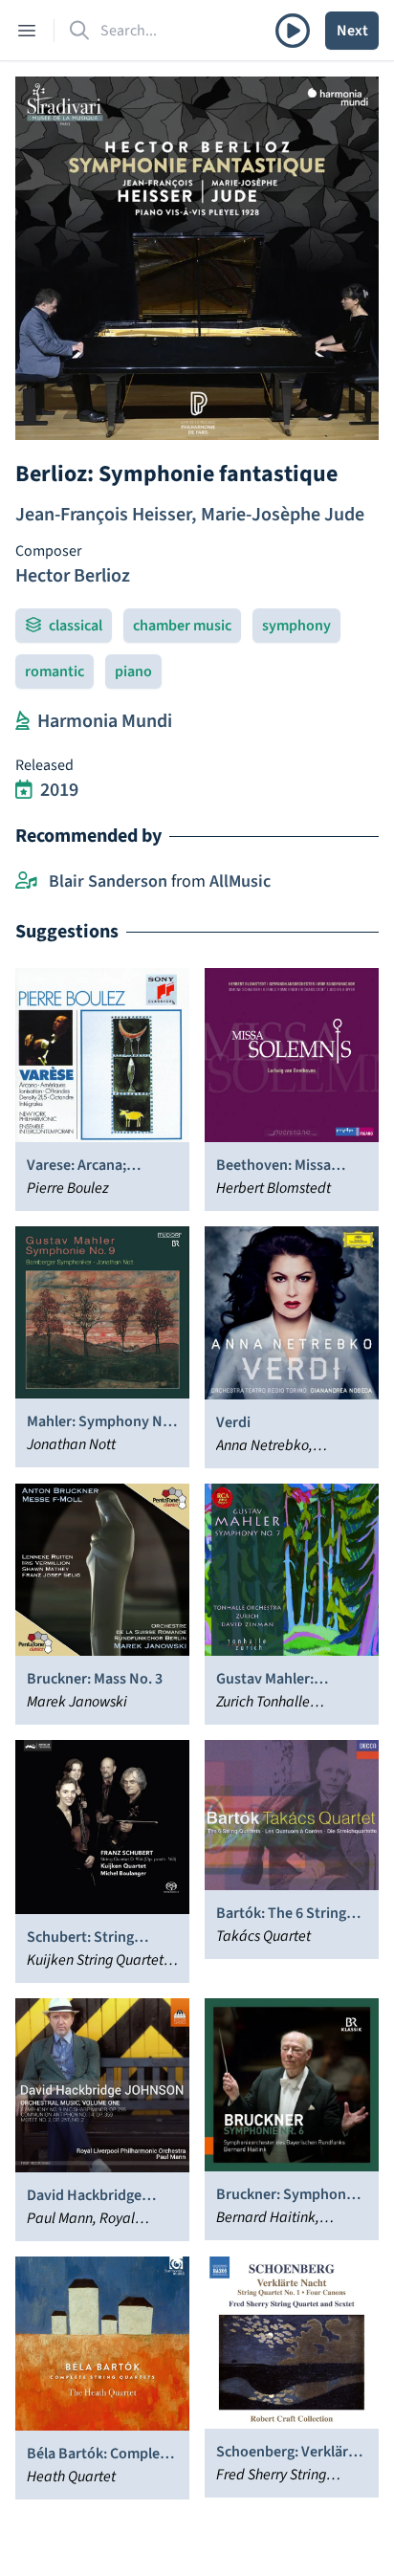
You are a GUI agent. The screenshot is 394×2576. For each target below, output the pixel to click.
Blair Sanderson (108, 881)
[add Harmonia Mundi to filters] (22, 721)
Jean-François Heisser (103, 515)
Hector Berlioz (73, 576)
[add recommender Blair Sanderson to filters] (26, 882)
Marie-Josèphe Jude (283, 515)
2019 (59, 790)
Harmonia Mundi (105, 721)
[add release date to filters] (24, 790)
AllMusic (240, 881)
